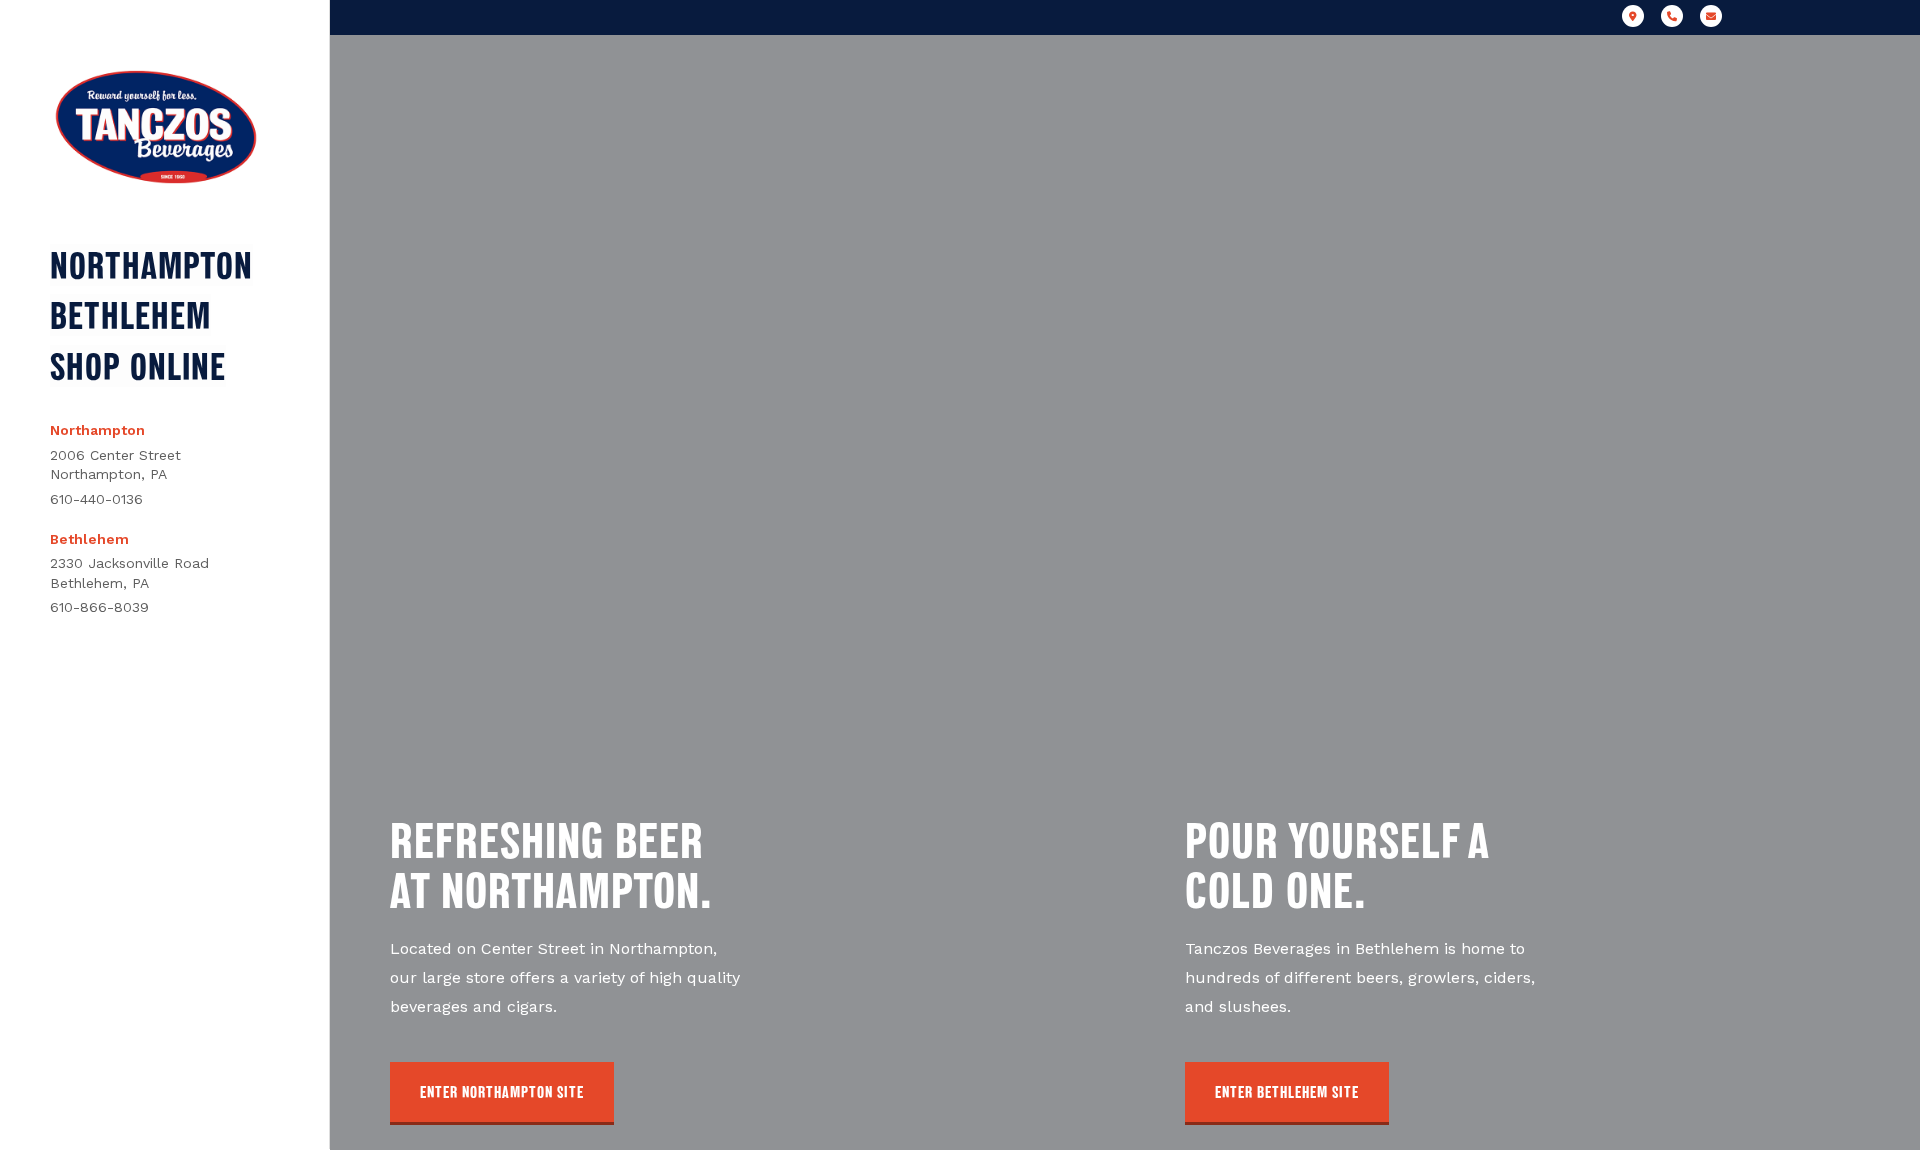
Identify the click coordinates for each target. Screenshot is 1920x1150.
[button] (502, 1093)
